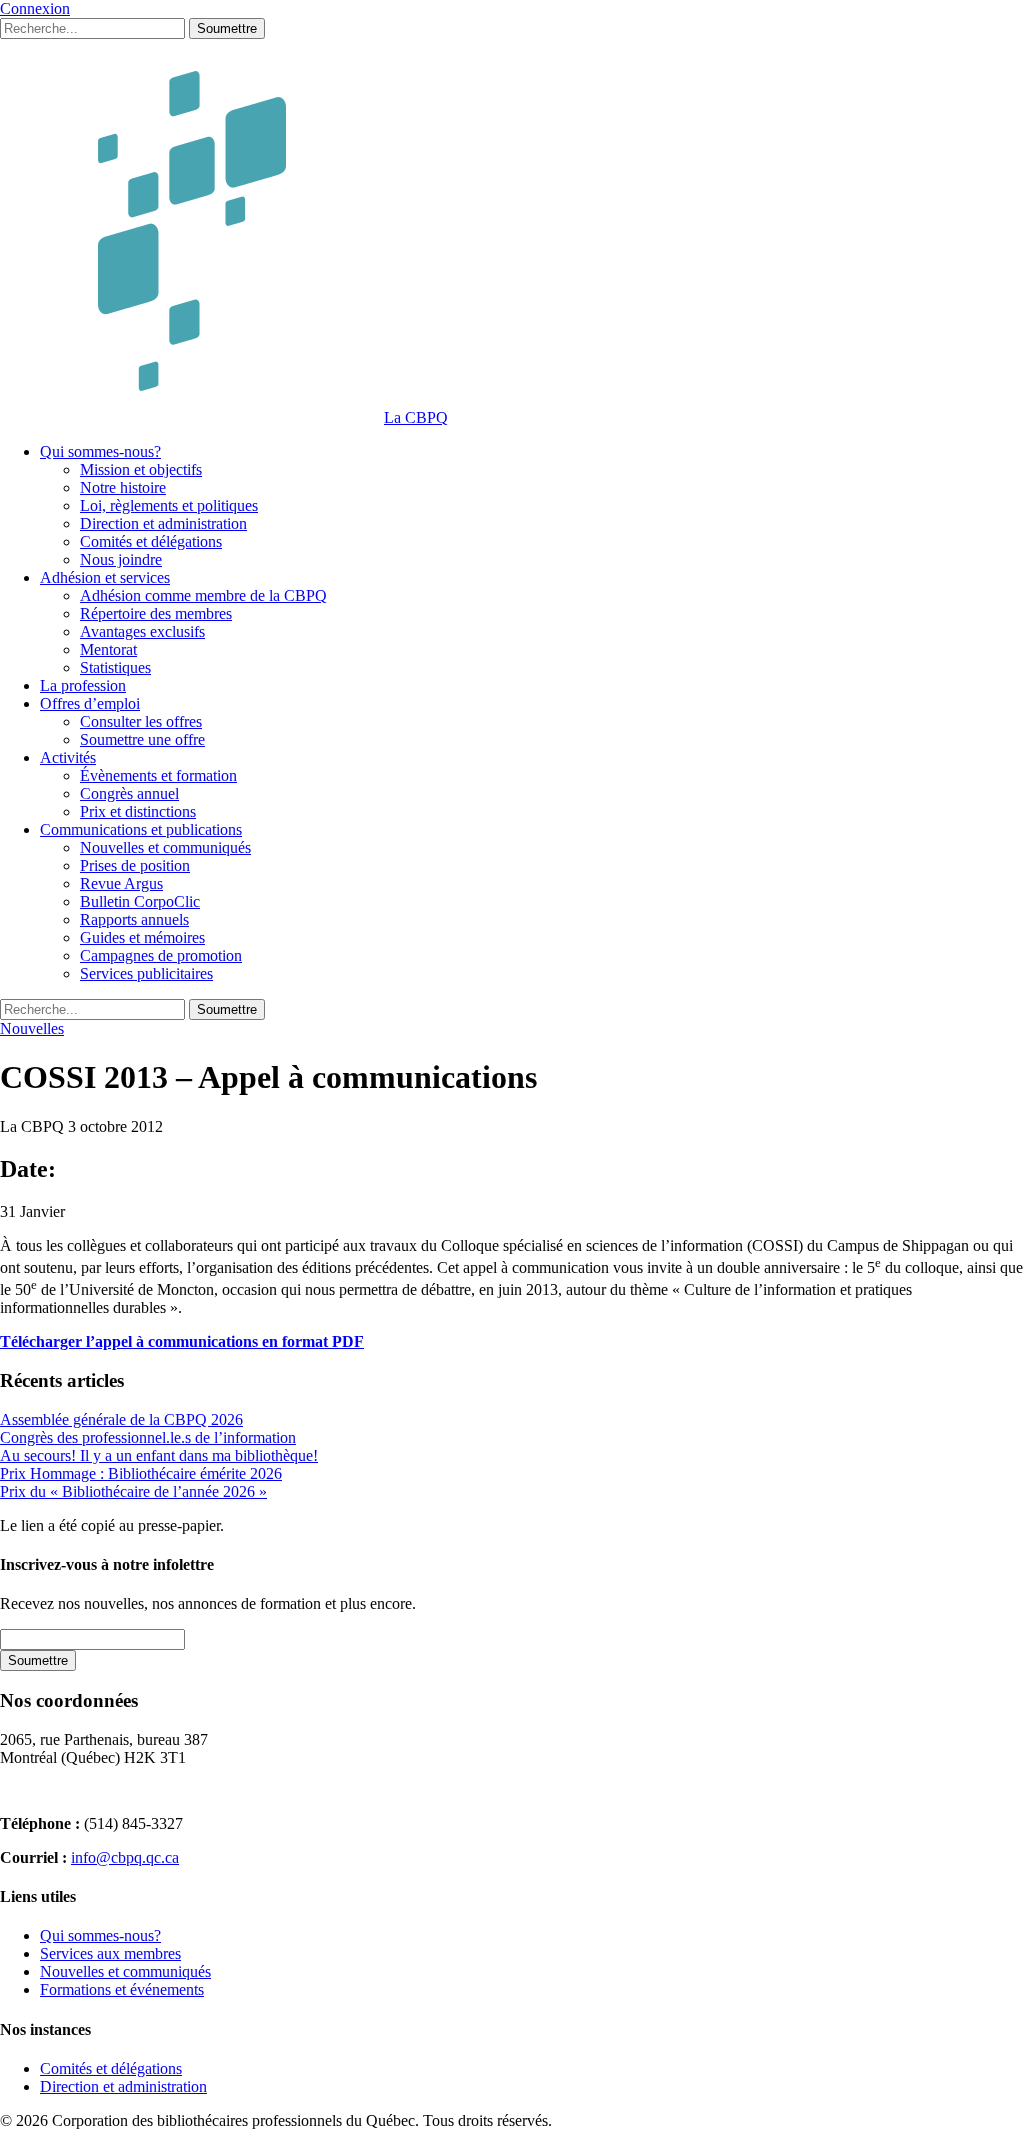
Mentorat (108, 649)
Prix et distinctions (138, 811)
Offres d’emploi (90, 703)
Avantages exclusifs (142, 631)
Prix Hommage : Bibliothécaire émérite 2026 (141, 1473)
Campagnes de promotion (161, 955)
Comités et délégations (151, 541)
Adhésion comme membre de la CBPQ (203, 595)
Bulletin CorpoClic (140, 901)
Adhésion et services (105, 577)
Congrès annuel (129, 793)
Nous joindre (121, 559)
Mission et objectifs (141, 469)
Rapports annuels (134, 919)
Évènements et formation (158, 775)
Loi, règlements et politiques (169, 505)
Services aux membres (110, 1953)
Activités (68, 757)
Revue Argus (121, 883)
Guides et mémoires (142, 937)
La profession (83, 685)
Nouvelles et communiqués (165, 847)
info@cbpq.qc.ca (125, 1857)
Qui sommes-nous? (100, 451)
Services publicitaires (146, 973)
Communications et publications (141, 829)
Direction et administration (163, 523)
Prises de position (135, 865)
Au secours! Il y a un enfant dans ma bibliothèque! (159, 1455)
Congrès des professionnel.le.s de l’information (148, 1437)
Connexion (35, 8)
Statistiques (115, 667)
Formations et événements (122, 1989)
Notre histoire (123, 487)
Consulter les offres (141, 721)
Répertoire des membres (156, 613)
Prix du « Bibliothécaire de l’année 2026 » (133, 1491)
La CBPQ (416, 417)
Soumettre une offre (142, 739)
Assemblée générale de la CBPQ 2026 (121, 1419)
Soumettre (227, 28)
